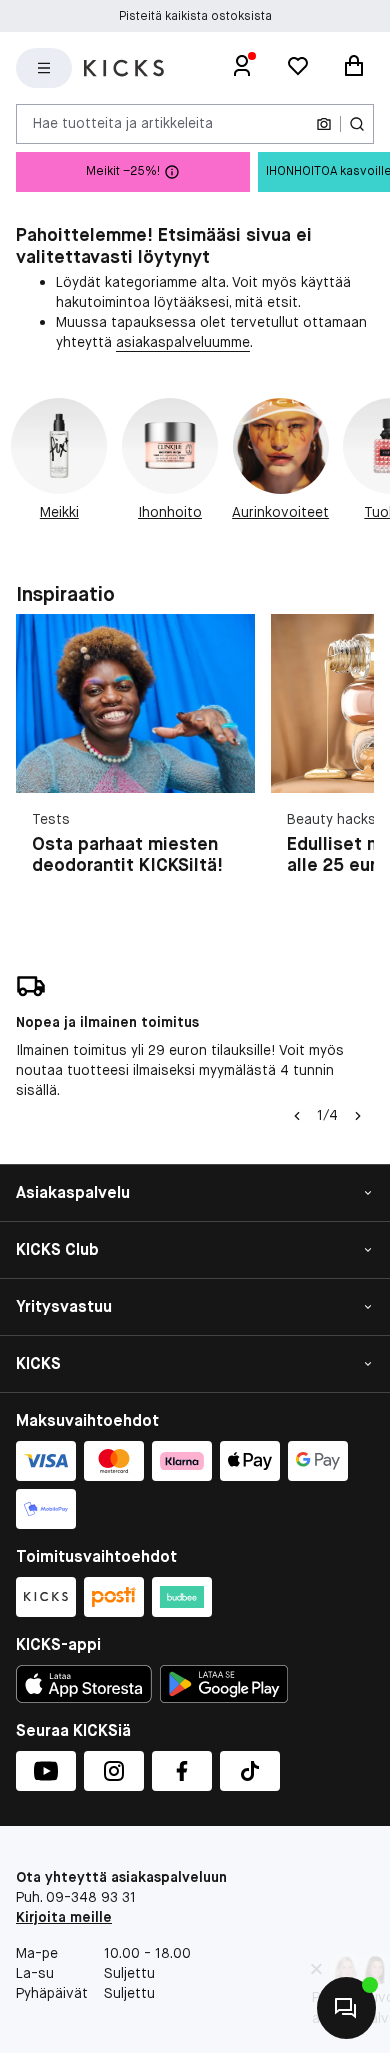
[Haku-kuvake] (357, 124)
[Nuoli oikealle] (358, 1116)
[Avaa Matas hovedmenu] (44, 68)
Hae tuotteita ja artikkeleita (123, 123)
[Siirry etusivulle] (124, 68)
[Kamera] (324, 124)
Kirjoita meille (64, 1917)
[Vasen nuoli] (297, 1116)
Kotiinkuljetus (195, 16)
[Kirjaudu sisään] (242, 68)
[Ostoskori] (354, 68)
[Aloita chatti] (346, 2008)
